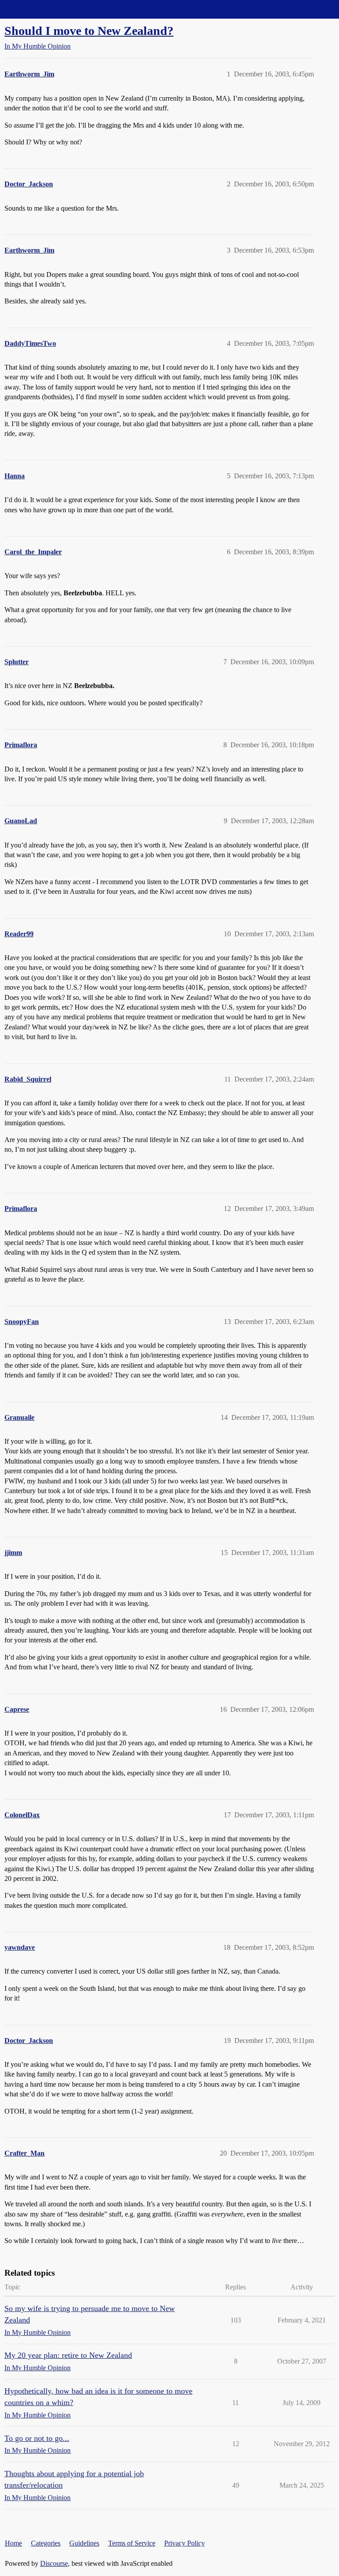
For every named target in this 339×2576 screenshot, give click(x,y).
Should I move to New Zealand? (89, 31)
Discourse (54, 2563)
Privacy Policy (185, 2543)
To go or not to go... (37, 2438)
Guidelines (84, 2543)
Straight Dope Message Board (46, 9)
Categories (46, 2543)
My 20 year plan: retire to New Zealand (68, 2355)
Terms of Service (132, 2543)
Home (13, 2543)
